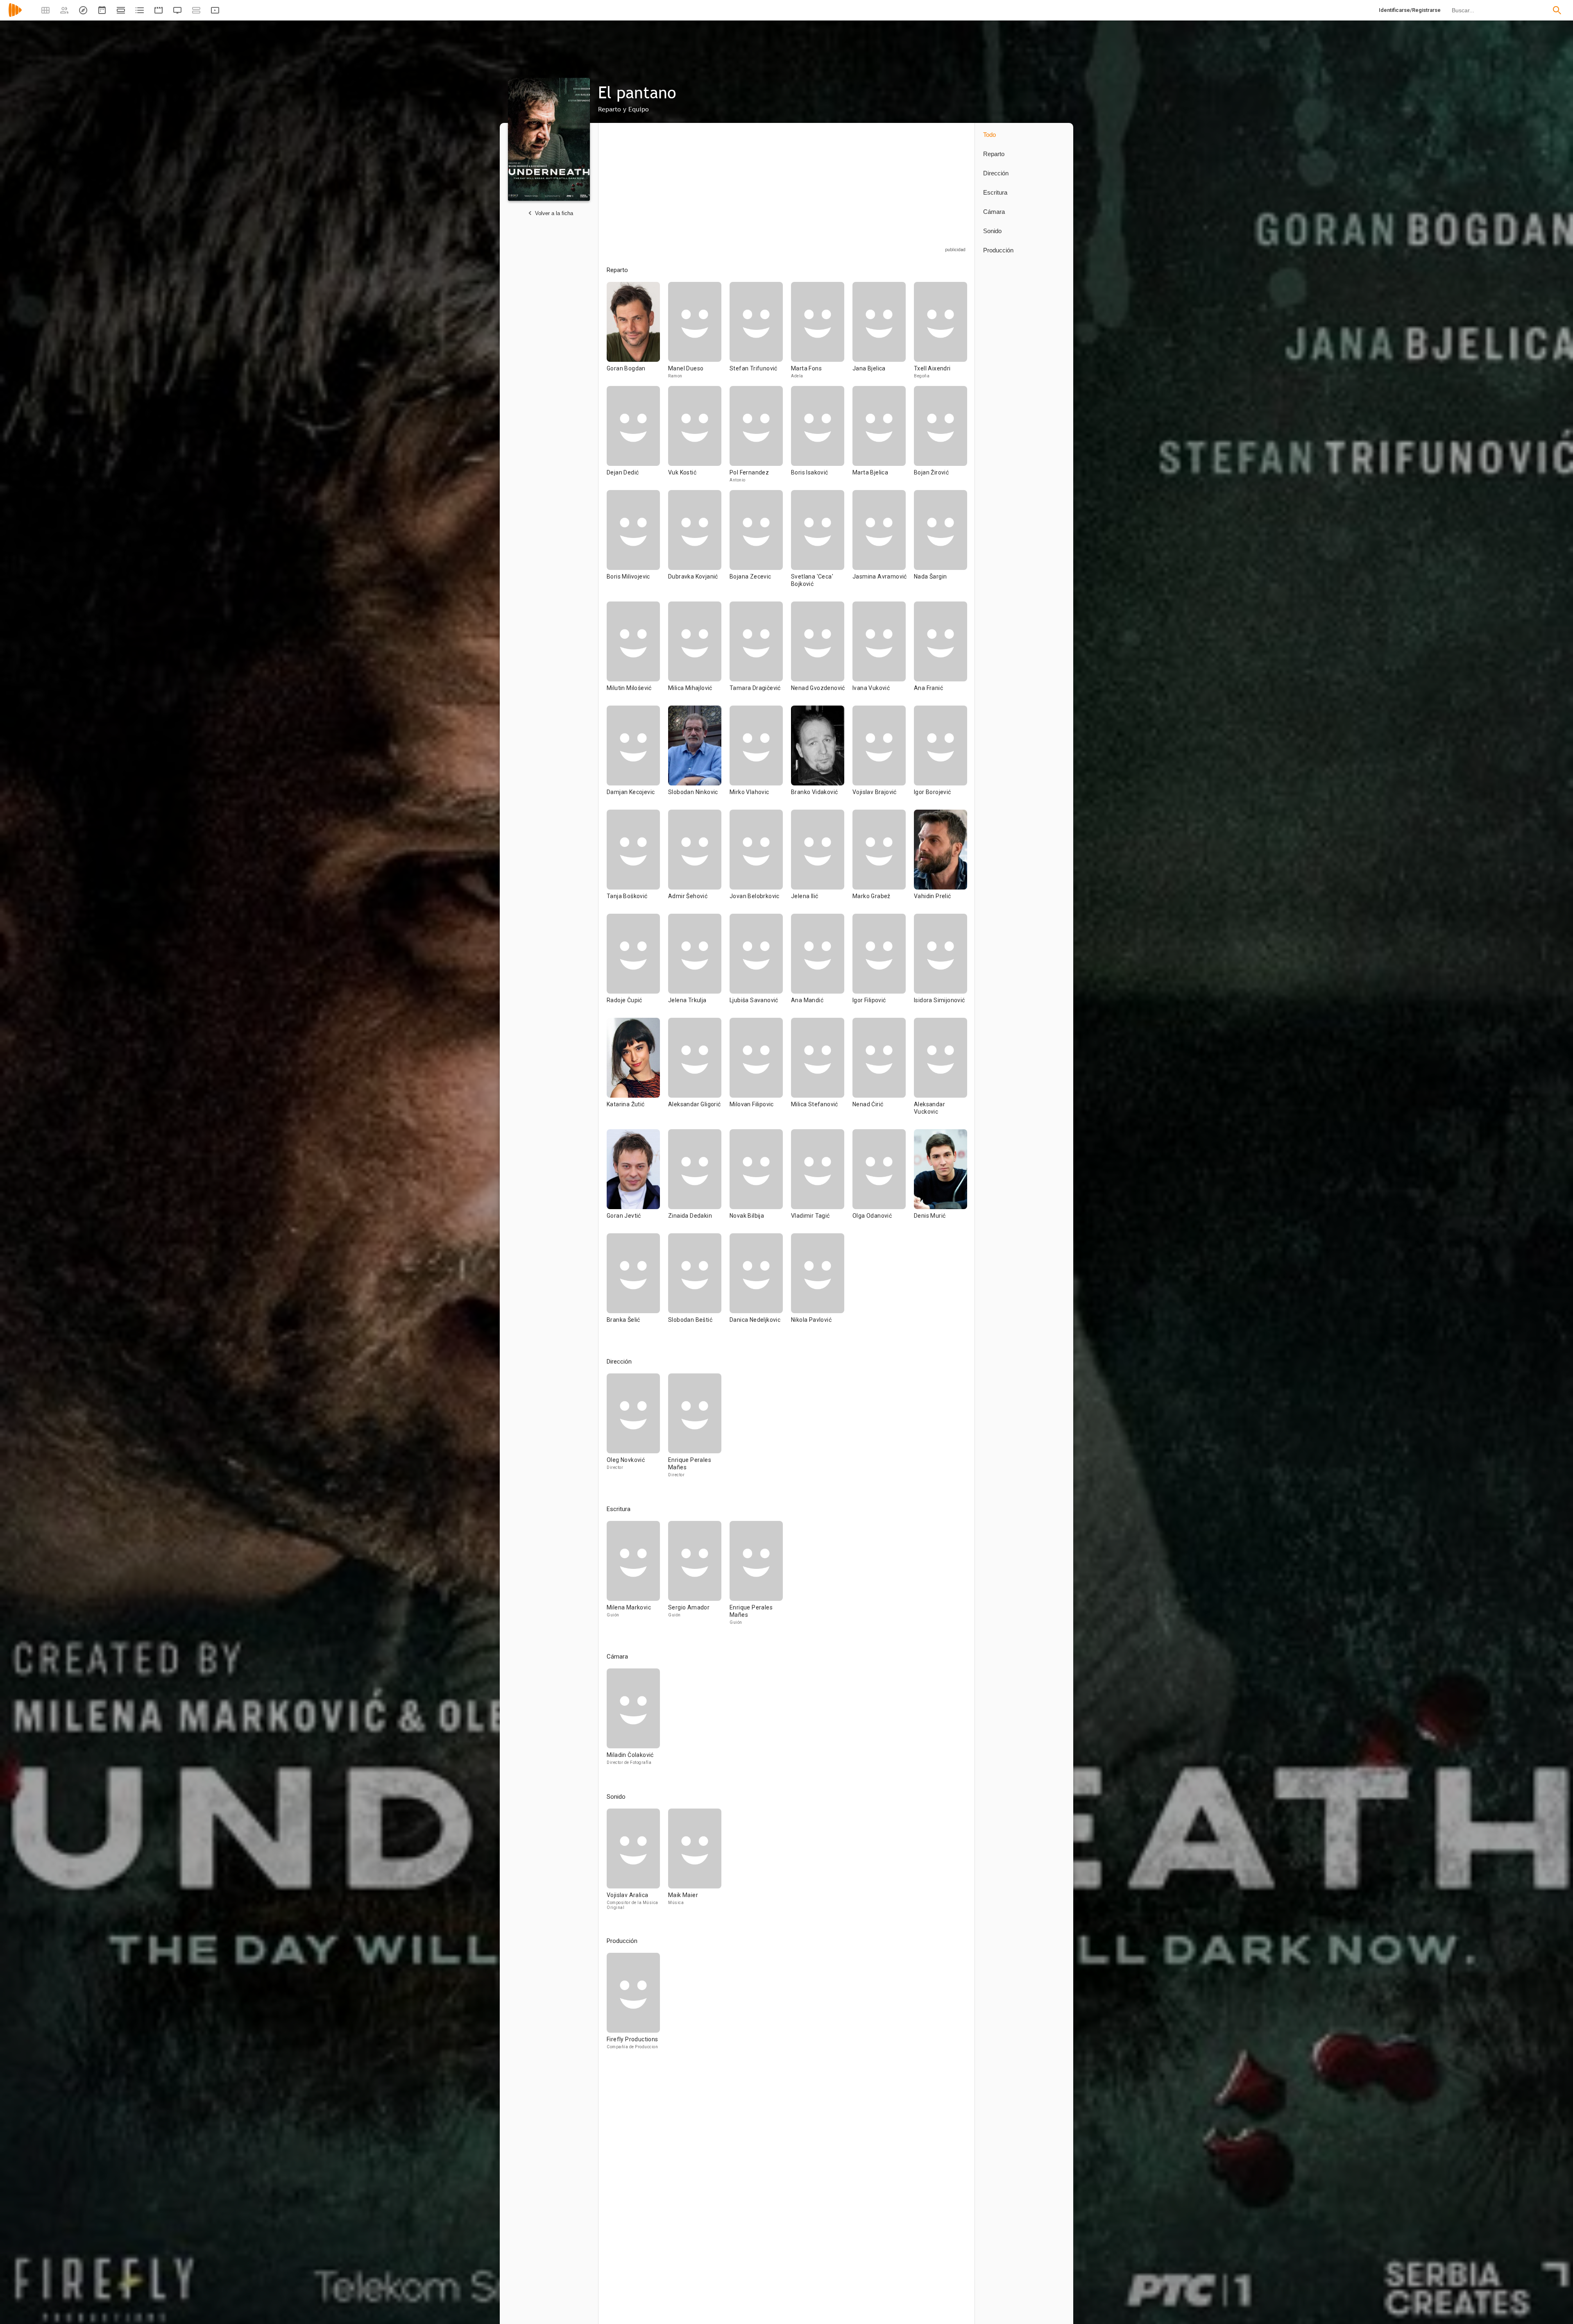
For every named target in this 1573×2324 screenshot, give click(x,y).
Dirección (996, 173)
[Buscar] (1557, 10)
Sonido (992, 231)
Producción (998, 250)
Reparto (994, 154)
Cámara (994, 212)
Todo (989, 135)
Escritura (995, 192)
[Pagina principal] (15, 15)
